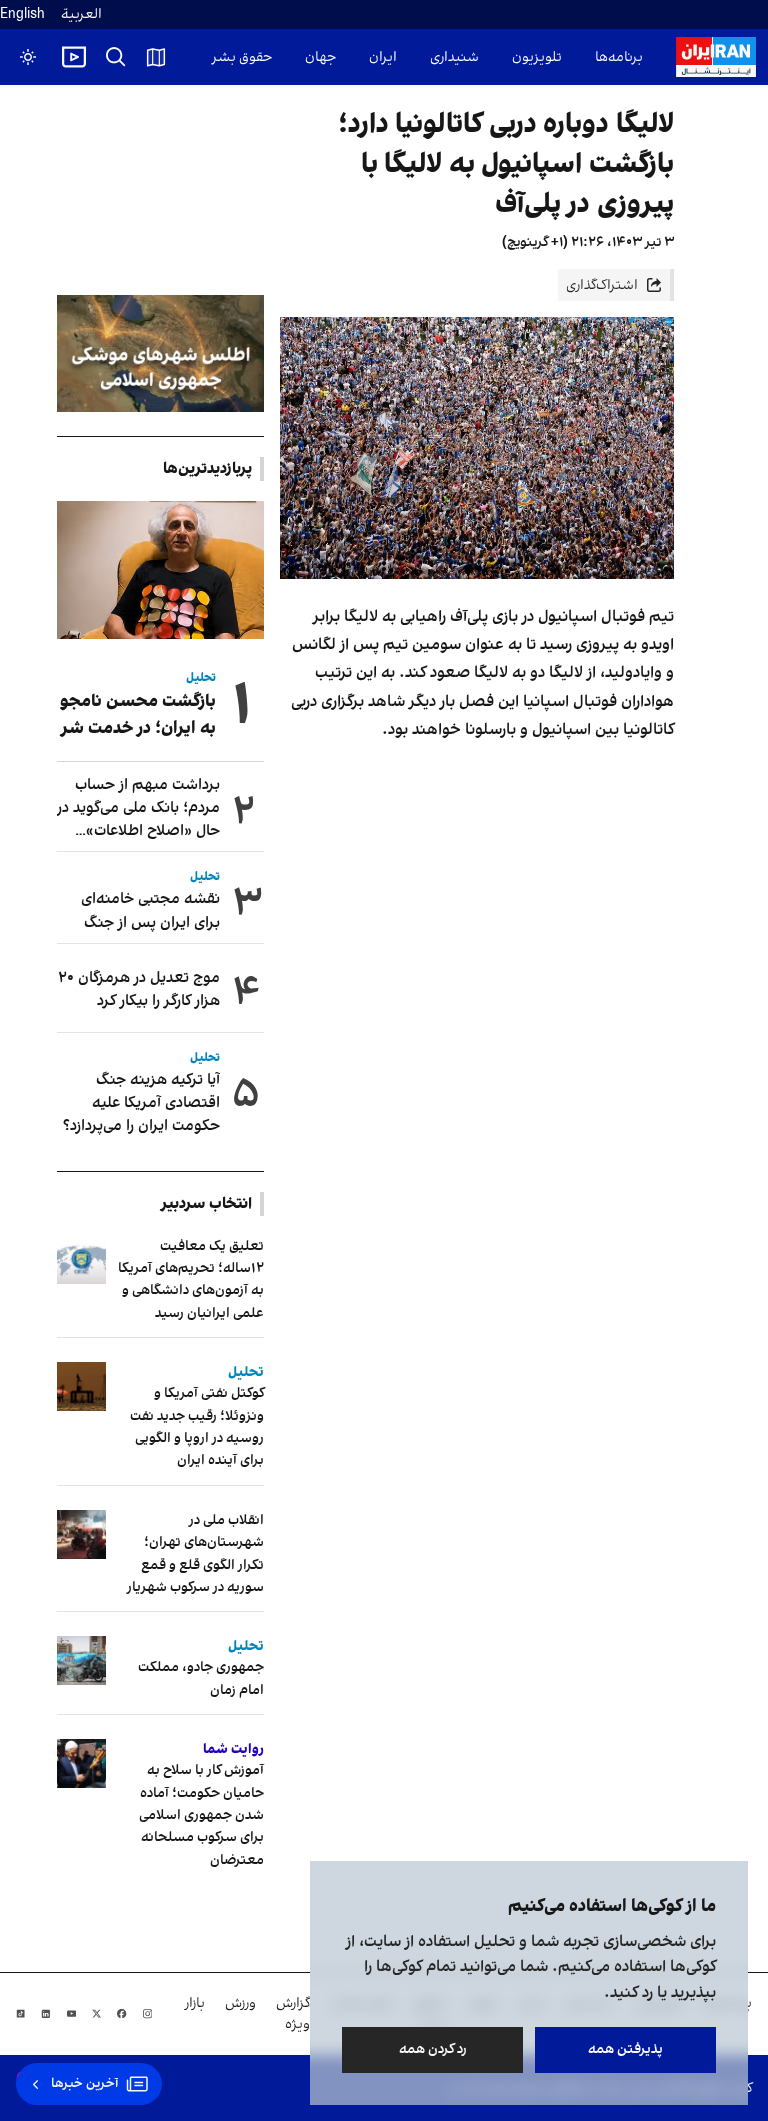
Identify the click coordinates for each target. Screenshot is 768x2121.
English (22, 14)
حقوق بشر (242, 57)
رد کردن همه (433, 2049)
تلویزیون (537, 57)
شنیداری (454, 57)
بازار (195, 2003)
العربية (81, 14)
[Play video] (74, 57)
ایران (383, 57)
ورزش (240, 2003)
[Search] (116, 57)
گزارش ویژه (293, 2014)
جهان (320, 57)
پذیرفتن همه (625, 2049)
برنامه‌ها (619, 57)
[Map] (156, 57)
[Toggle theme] (28, 57)
